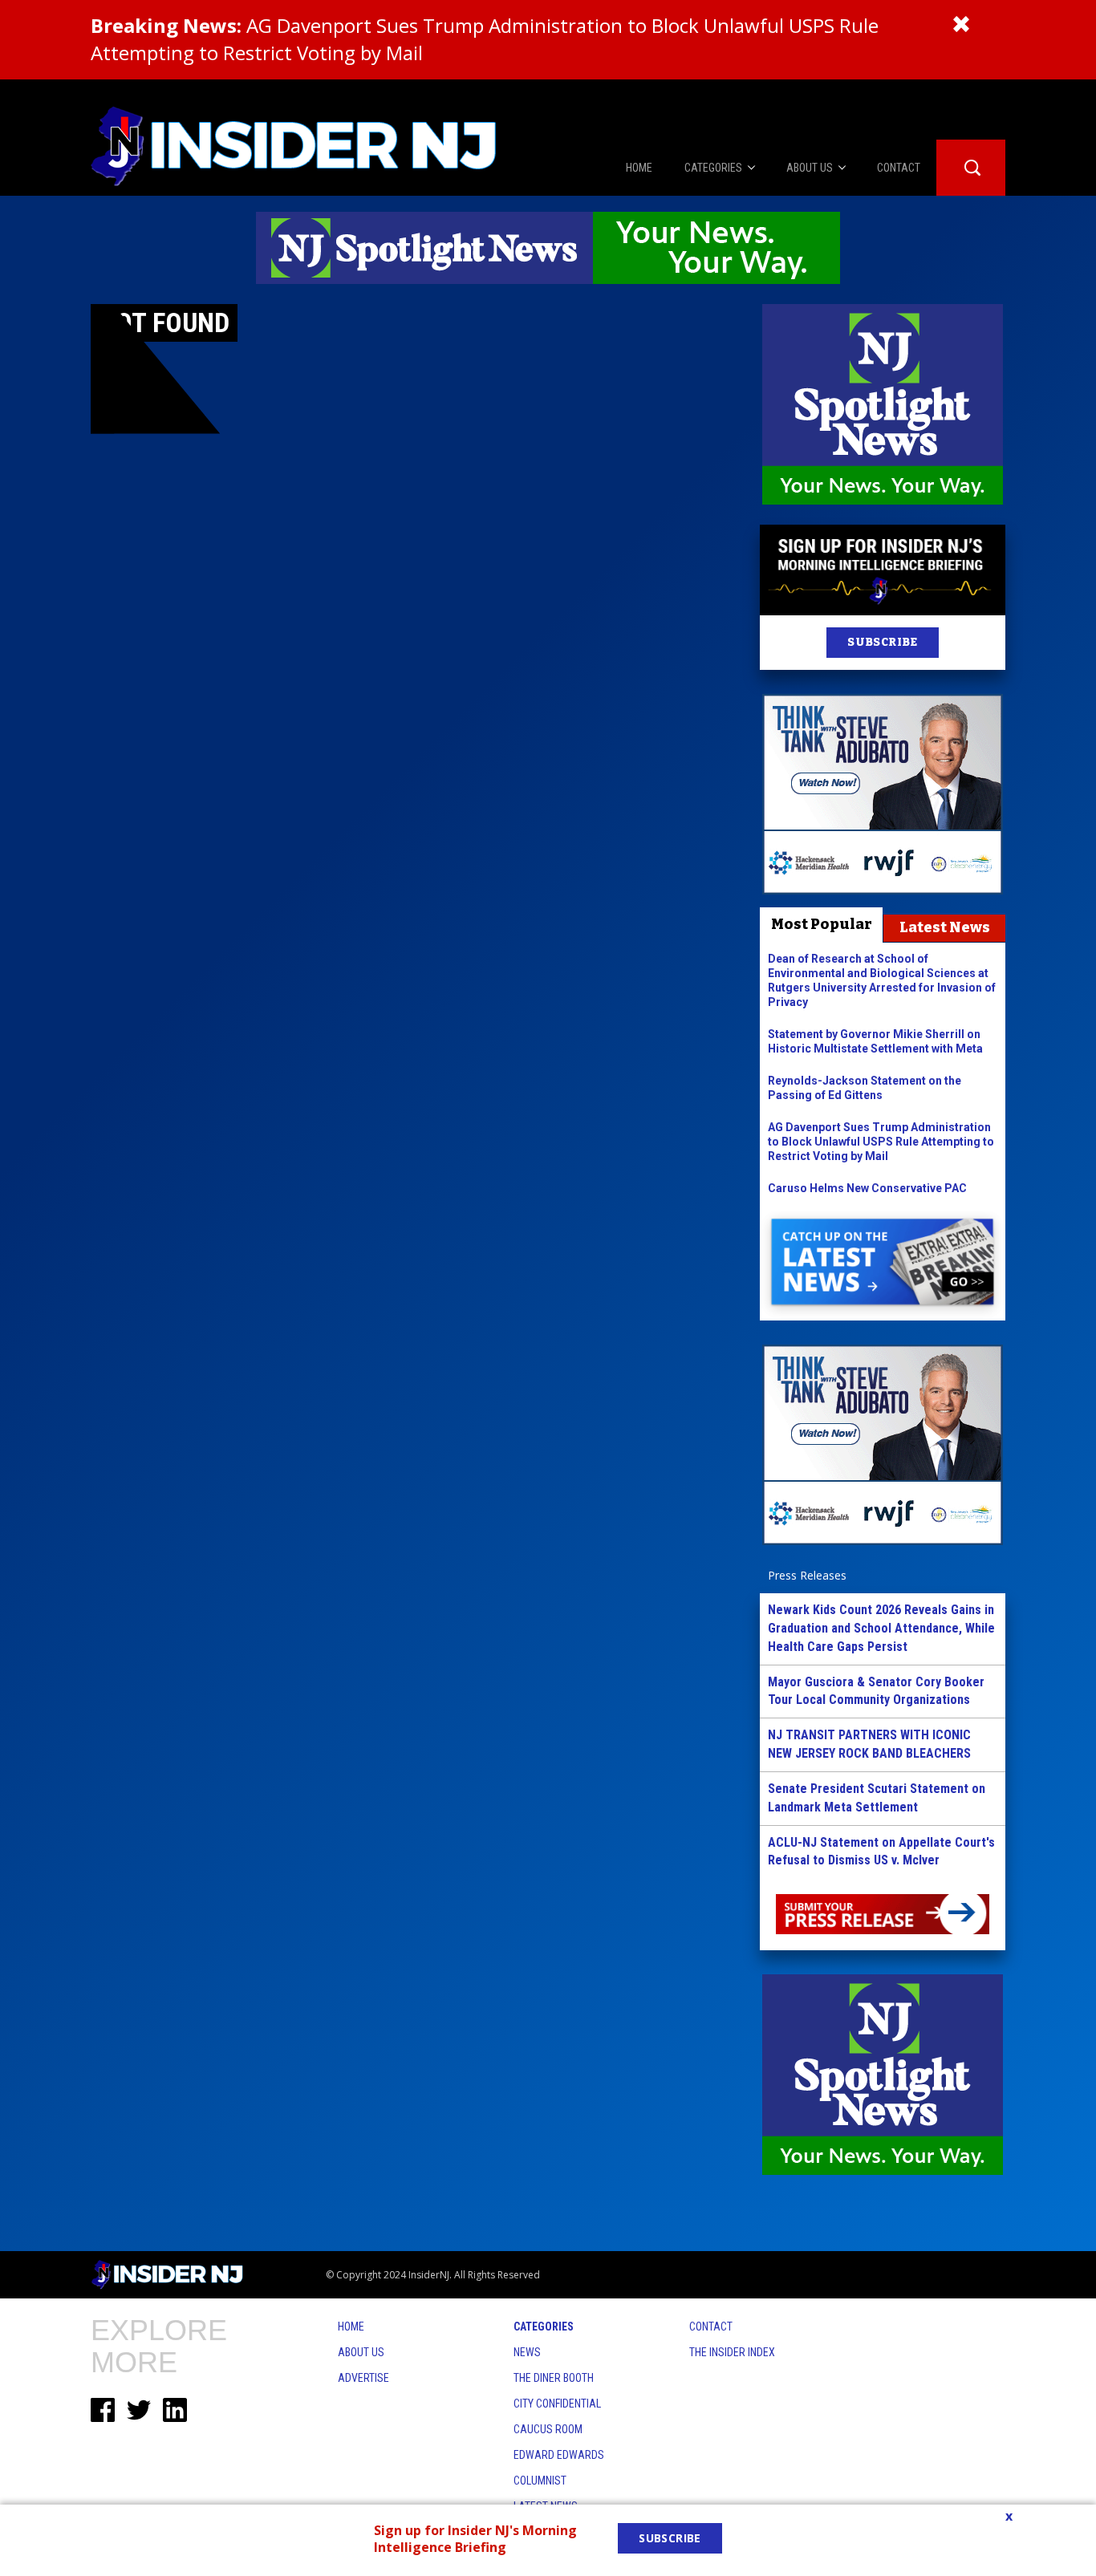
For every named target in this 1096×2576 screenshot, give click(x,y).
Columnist (540, 2481)
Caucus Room (548, 2429)
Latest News (945, 927)
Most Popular (822, 924)
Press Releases (807, 1575)
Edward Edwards (559, 2455)
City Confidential (557, 2404)
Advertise (363, 2378)
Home (351, 2327)
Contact (711, 2327)
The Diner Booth (554, 2378)
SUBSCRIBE (882, 642)
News (527, 2352)
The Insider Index (732, 2352)
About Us (361, 2352)
